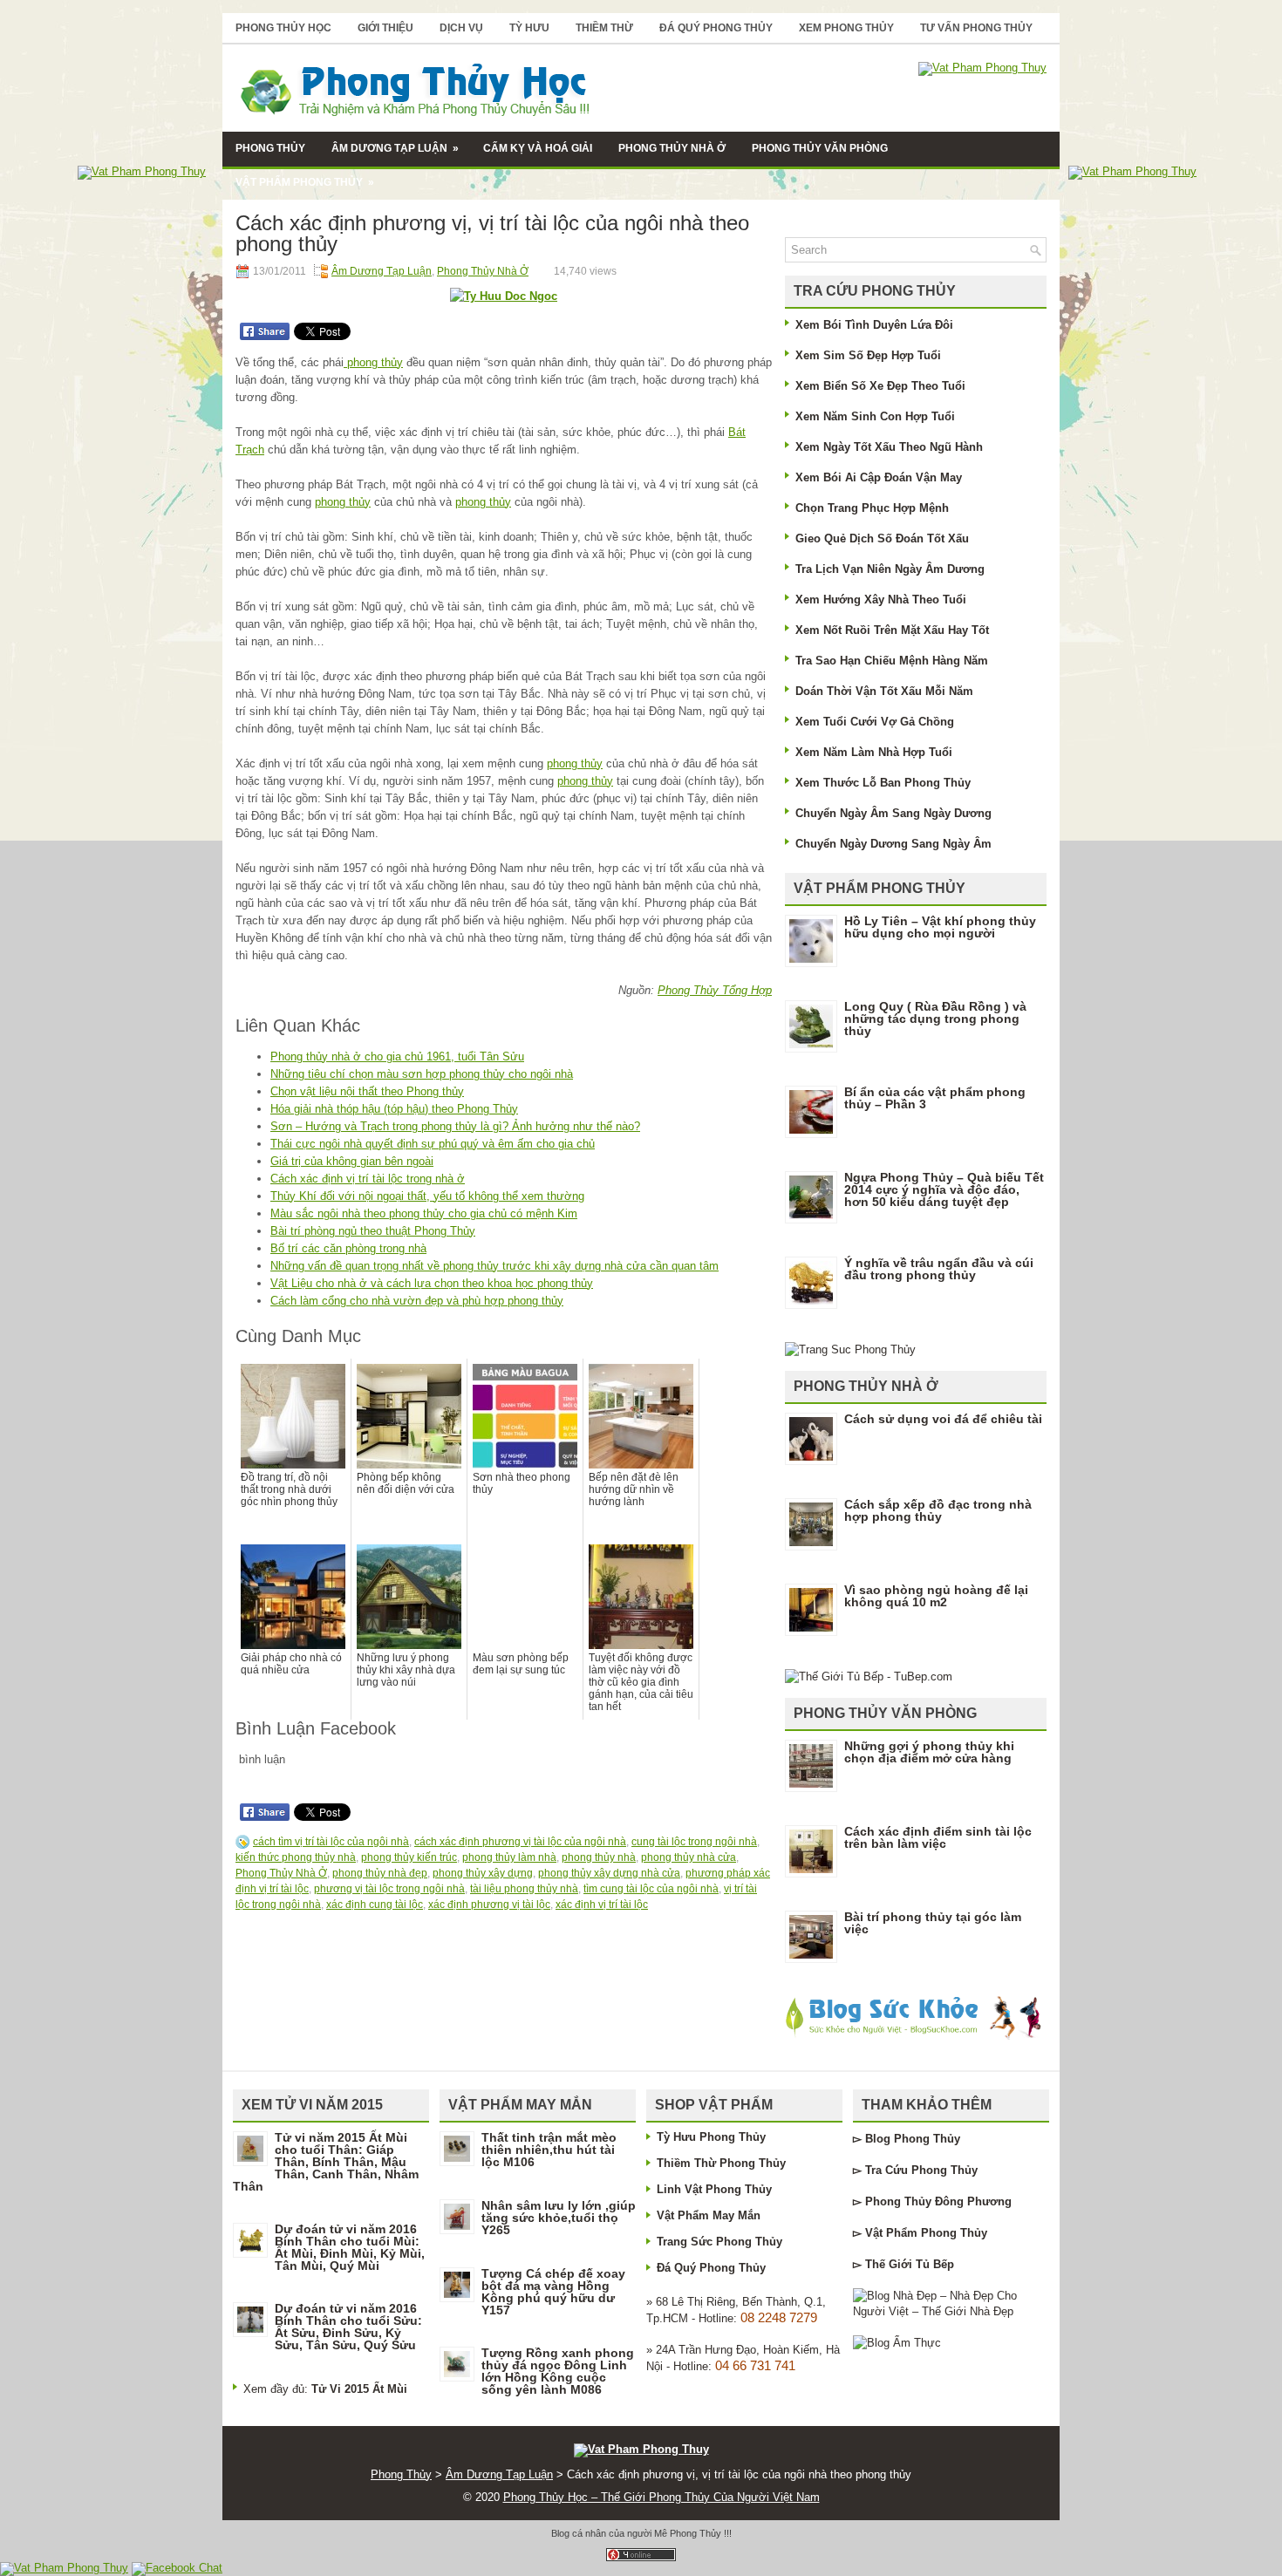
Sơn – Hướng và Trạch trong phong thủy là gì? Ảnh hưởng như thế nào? (455, 1126)
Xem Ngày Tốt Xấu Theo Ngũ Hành (889, 447)
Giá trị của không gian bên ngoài (352, 1161)
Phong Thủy (270, 148)
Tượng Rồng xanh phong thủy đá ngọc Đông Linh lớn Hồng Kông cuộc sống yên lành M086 (558, 2371)
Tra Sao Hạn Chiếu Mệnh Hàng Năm (892, 661)
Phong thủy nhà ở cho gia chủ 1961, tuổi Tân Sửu (397, 1056)
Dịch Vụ (461, 28)
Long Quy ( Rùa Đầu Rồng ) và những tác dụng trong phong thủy (935, 1019)
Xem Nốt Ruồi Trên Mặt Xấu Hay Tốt (892, 630)
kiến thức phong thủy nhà (296, 1857)
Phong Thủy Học (283, 28)
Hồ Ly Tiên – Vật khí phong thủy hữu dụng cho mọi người (940, 927)
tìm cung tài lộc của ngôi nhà (651, 1889)
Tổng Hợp (745, 990)
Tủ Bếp (935, 2264)
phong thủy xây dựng (483, 1873)
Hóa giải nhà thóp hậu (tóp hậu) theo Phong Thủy (394, 1109)
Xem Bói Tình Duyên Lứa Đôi (874, 325)
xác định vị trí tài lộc (602, 1905)
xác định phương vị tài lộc (489, 1905)
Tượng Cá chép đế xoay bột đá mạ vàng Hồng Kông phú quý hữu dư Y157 (553, 2292)
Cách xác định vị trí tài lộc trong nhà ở (368, 1179)
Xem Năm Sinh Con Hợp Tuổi (875, 416)
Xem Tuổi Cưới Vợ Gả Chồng (875, 722)
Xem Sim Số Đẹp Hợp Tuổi (868, 355)
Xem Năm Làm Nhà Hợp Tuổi (874, 752)
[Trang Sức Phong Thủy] (850, 1349)
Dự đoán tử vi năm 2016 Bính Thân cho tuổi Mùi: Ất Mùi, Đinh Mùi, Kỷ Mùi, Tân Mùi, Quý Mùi (350, 2247)
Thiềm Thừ (604, 28)
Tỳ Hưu (529, 28)
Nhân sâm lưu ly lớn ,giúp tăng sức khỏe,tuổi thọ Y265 (559, 2218)
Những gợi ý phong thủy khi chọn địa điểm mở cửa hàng (929, 1752)
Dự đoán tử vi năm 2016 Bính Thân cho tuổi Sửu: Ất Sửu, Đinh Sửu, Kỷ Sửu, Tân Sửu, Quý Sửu (348, 2327)
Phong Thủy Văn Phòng (820, 148)
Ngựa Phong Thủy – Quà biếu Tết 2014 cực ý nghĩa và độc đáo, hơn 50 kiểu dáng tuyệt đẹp (944, 1189)
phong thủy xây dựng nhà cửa (609, 1873)
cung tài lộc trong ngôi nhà (694, 1842)
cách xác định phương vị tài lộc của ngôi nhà (520, 1842)
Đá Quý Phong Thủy (716, 28)
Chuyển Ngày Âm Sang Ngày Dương (893, 813)
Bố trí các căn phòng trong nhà (348, 1248)
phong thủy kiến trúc (409, 1857)
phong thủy (373, 362)
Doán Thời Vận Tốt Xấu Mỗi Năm (884, 691)
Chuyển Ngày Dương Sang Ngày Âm (893, 844)
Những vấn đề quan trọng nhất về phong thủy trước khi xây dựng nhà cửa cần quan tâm (494, 1266)
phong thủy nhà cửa (689, 1857)
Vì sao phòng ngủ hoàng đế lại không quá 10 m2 (936, 1596)
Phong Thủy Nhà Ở (672, 148)
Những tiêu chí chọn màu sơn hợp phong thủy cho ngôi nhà (422, 1074)
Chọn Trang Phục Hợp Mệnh (872, 508)
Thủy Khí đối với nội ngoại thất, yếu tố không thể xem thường (427, 1196)
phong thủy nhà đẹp (380, 1873)
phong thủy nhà (599, 1857)
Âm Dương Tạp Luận (395, 148)
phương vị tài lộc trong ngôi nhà (389, 1889)
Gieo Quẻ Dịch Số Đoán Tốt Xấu (882, 538)
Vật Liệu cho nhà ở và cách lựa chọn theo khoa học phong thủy (432, 1283)
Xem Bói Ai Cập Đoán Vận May (879, 477)
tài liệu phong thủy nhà (524, 1889)
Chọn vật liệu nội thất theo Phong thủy (367, 1091)
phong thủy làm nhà (509, 1857)
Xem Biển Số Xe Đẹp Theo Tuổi (880, 386)
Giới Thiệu (385, 28)
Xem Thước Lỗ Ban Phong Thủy (883, 783)
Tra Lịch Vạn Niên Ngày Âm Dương (890, 569)
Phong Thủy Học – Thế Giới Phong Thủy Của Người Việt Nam (661, 2497)
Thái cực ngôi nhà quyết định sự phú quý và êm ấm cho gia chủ (433, 1144)
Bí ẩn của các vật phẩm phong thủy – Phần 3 (935, 1098)
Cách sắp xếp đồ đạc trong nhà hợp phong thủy (938, 1510)
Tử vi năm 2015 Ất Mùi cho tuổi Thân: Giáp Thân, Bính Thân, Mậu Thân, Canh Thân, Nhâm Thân (326, 2162)
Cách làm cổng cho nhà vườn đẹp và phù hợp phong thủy (417, 1301)
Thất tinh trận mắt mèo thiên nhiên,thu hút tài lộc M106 (549, 2150)
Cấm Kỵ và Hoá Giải (538, 148)
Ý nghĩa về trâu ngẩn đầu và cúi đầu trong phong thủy (939, 1269)
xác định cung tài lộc (375, 1905)
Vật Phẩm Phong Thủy (305, 182)
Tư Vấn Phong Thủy (976, 28)
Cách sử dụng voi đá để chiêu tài (943, 1419)
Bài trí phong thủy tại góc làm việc (933, 1923)
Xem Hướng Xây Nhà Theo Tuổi (881, 600)
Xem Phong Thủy (846, 28)
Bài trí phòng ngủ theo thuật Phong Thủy (373, 1231)
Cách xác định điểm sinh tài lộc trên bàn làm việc (938, 1837)
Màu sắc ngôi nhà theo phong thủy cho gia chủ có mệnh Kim (424, 1213)
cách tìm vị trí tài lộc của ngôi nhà (331, 1842)
